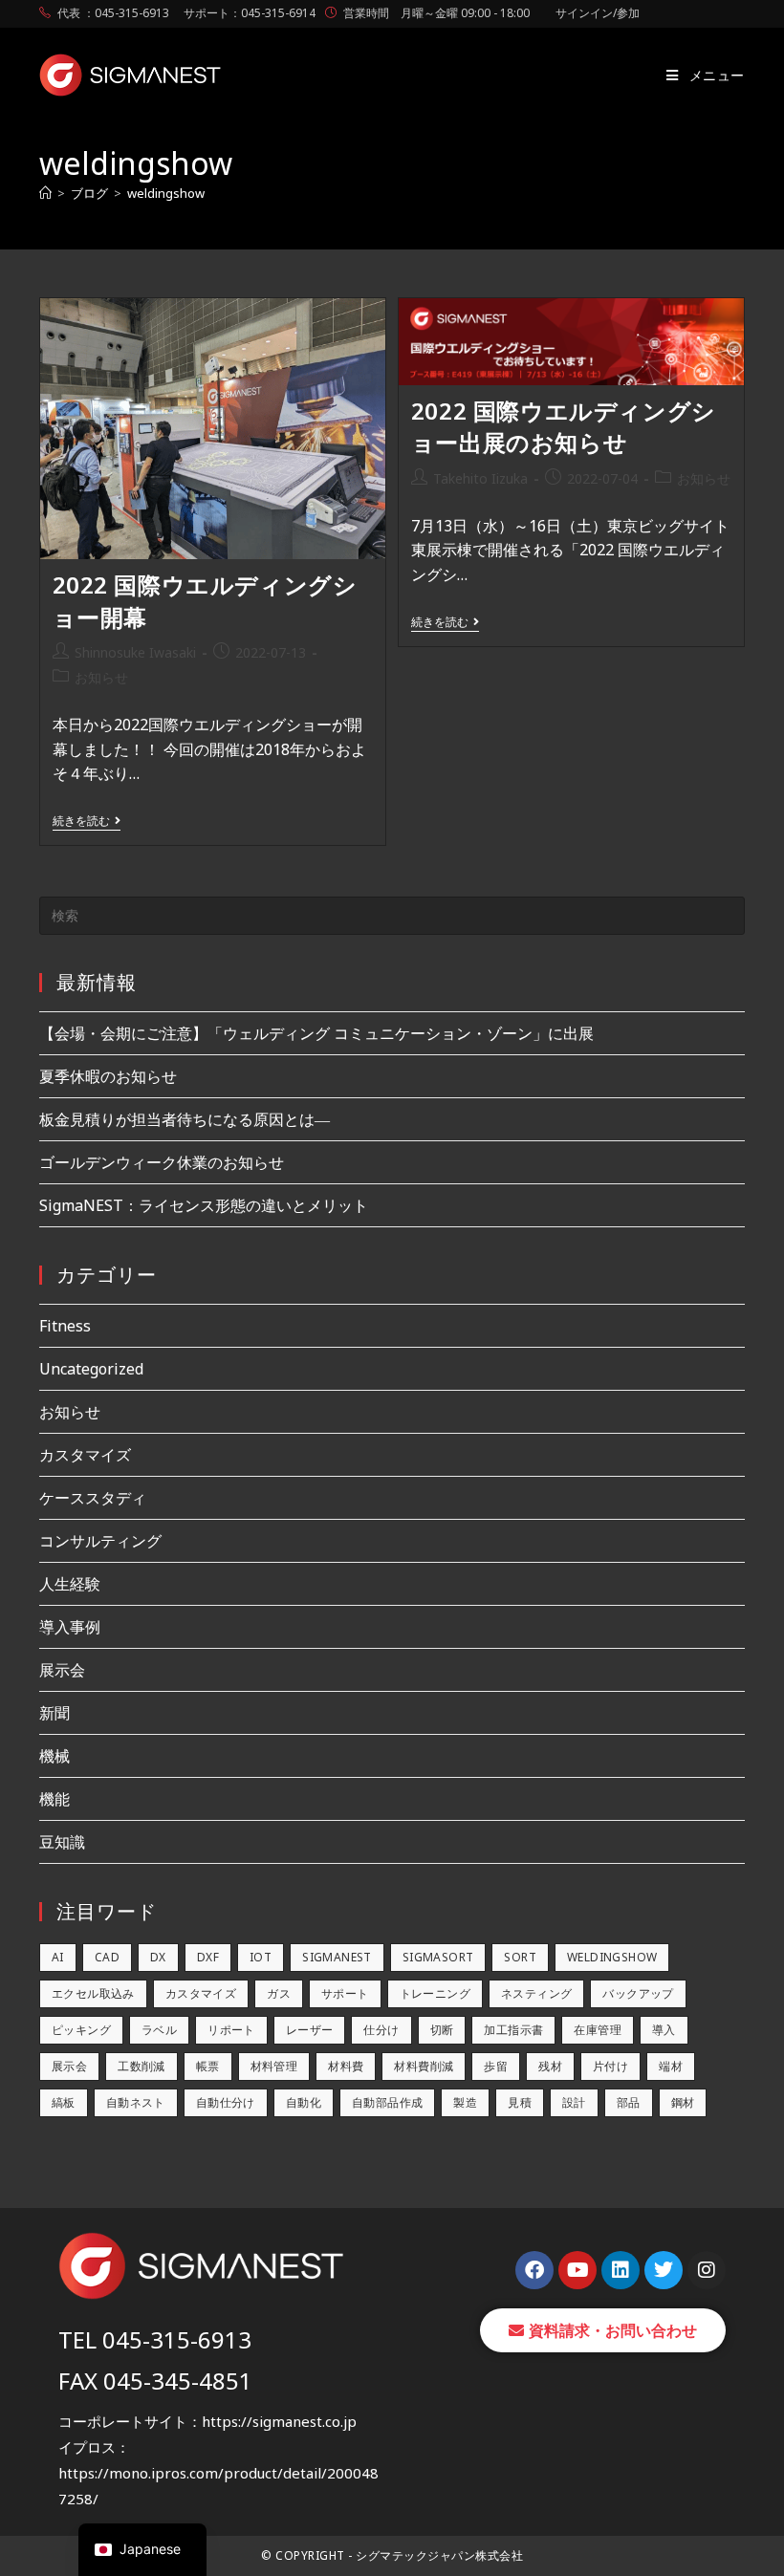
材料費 (346, 2066)
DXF (208, 1957)
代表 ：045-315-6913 (113, 13)
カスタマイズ (85, 1455)
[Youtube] (577, 2270)
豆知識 (62, 1842)
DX (158, 1957)
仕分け (381, 2030)
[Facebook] (534, 2270)
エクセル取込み (93, 1993)
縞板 (64, 2102)
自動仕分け (226, 2102)
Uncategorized (91, 1369)
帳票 (208, 2066)
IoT (261, 1957)
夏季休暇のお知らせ (108, 1076)
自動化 (304, 2102)
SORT (520, 1957)
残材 (550, 2066)
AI (58, 1957)
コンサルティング (100, 1541)
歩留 (496, 2066)
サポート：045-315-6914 (250, 13)
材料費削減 (424, 2066)
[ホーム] (45, 193)
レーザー (310, 2030)
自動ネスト (136, 2102)
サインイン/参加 (598, 13)
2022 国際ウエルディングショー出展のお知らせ (564, 427)
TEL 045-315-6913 (155, 2339)
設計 (574, 2102)
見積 (520, 2102)
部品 (629, 2102)
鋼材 (683, 2102)
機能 (54, 1799)
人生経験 (70, 1584)
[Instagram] (707, 2270)
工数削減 (142, 2066)
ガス (279, 1993)
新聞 (54, 1713)
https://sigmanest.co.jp (279, 2421)
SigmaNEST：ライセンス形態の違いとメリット (204, 1205)
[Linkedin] (621, 2270)
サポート (345, 1993)
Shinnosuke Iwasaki (135, 652)
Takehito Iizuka (480, 478)
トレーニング (435, 1993)
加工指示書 (513, 2030)
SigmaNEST (337, 1957)
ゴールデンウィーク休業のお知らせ (162, 1162)
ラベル (159, 2030)
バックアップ (638, 1993)
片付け (610, 2066)
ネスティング (536, 1993)
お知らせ (101, 677)
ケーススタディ (93, 1498)
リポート (231, 2030)
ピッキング (81, 2030)
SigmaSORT (438, 1957)
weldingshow (166, 193)
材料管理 (274, 2066)
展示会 (62, 1670)
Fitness (65, 1326)
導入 (664, 2030)
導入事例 (70, 1627)
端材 (671, 2066)
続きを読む (87, 822)
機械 (54, 1756)
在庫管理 (598, 2030)
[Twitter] (664, 2270)
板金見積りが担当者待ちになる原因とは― (185, 1119)
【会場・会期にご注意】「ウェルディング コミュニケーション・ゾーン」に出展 (316, 1033)
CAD (107, 1957)
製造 (465, 2102)
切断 (442, 2030)
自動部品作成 (387, 2102)
